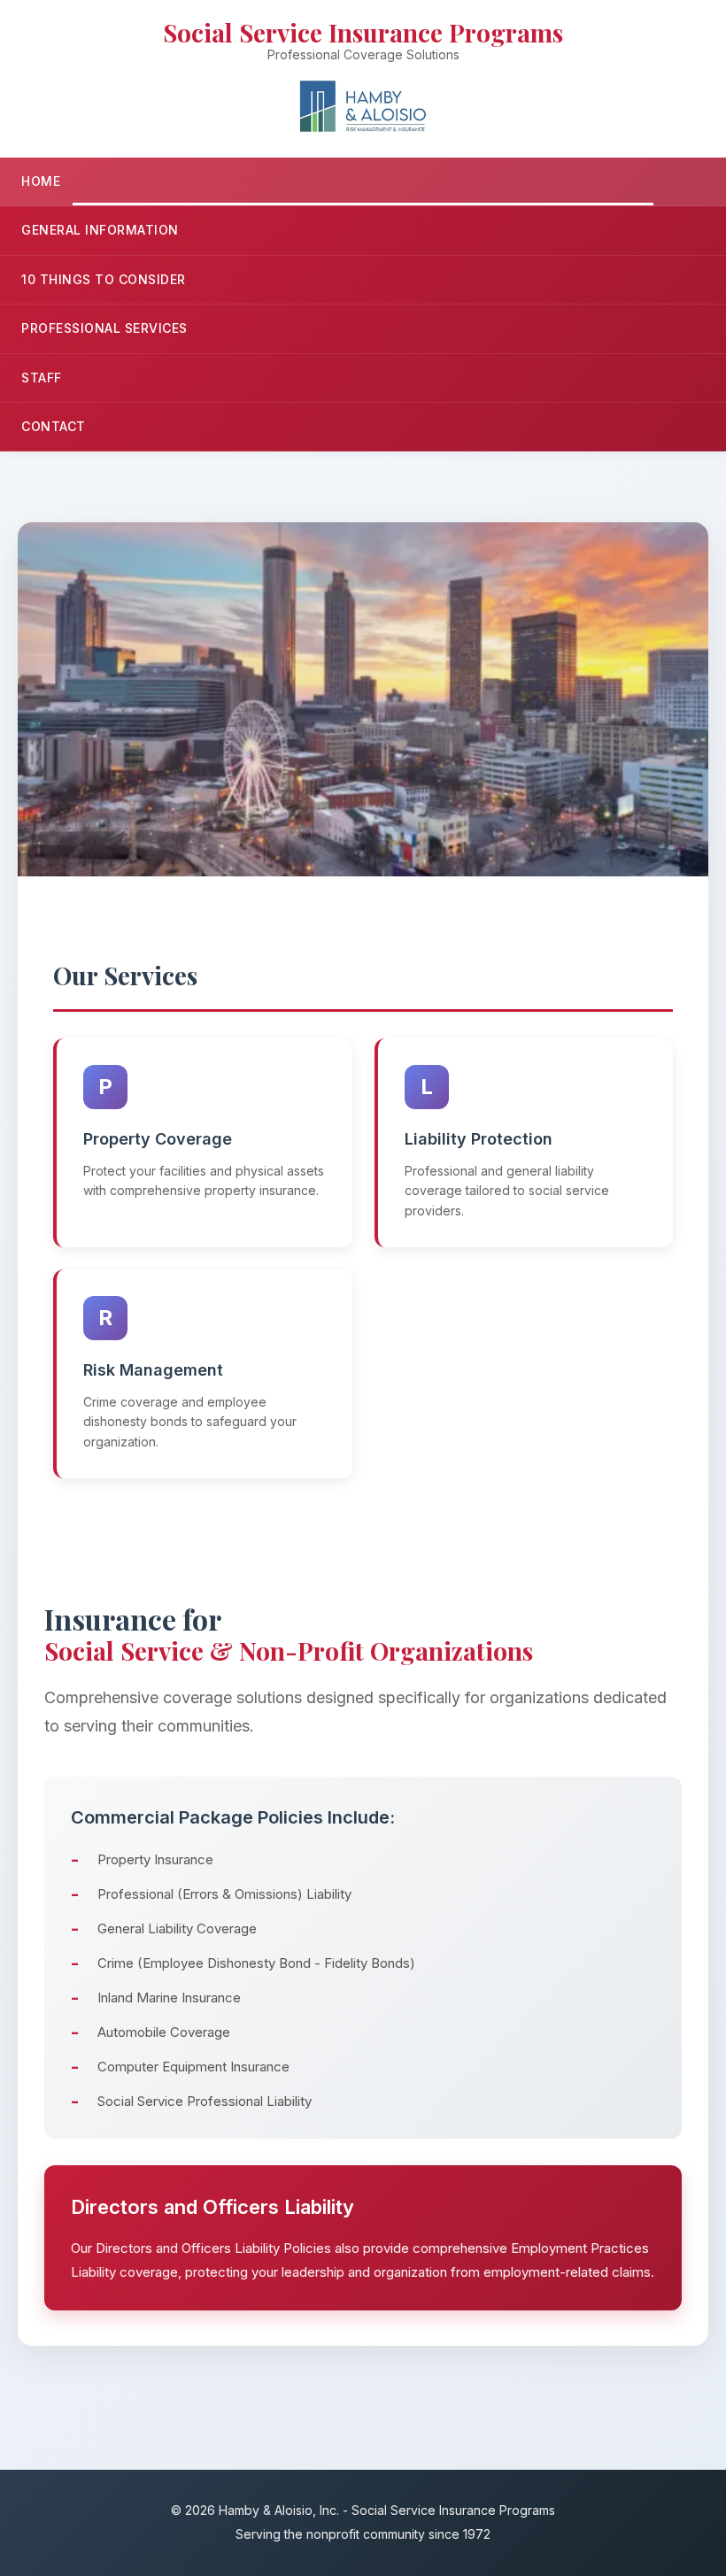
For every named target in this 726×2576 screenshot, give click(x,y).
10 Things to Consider (104, 279)
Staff (42, 378)
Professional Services (104, 328)
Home (41, 181)
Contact (54, 426)
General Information (100, 230)
